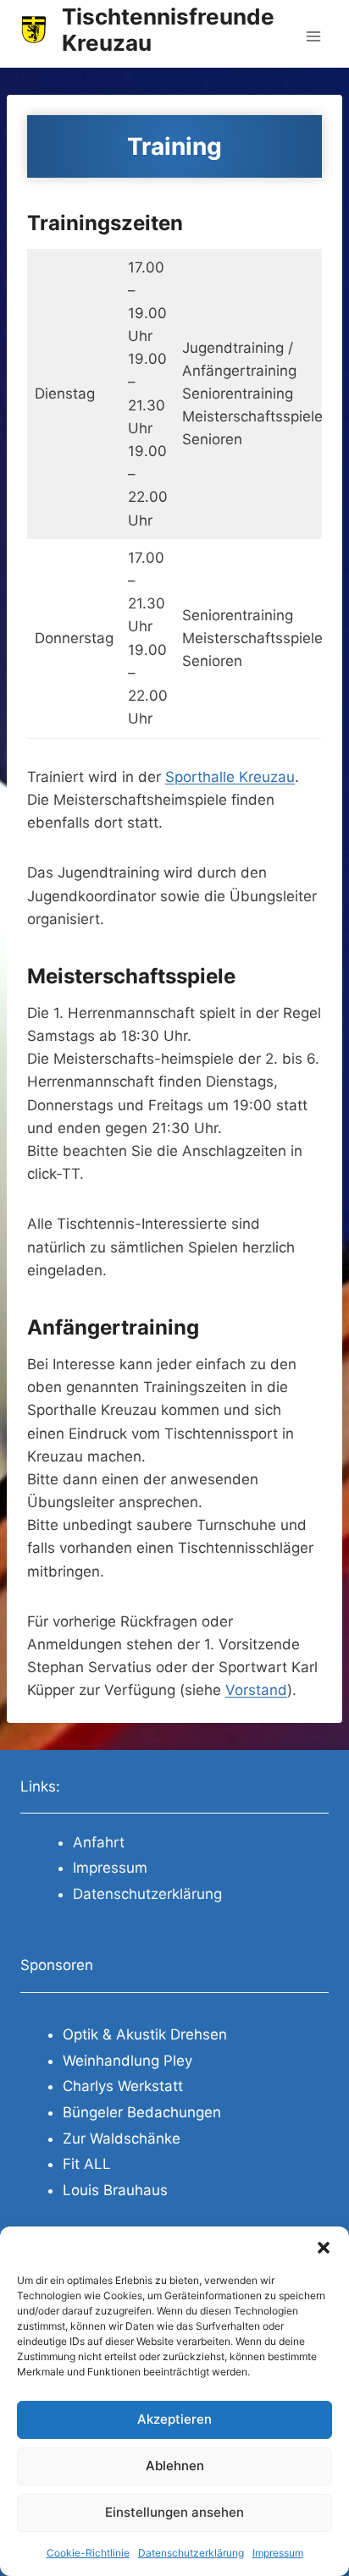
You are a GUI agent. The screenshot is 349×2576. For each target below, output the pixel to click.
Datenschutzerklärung (191, 2553)
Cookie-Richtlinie (88, 2553)
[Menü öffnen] (313, 33)
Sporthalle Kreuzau (230, 777)
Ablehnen (175, 2466)
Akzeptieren (174, 2419)
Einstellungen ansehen (174, 2512)
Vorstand (256, 1690)
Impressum (278, 2553)
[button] (324, 2248)
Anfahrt (99, 1842)
